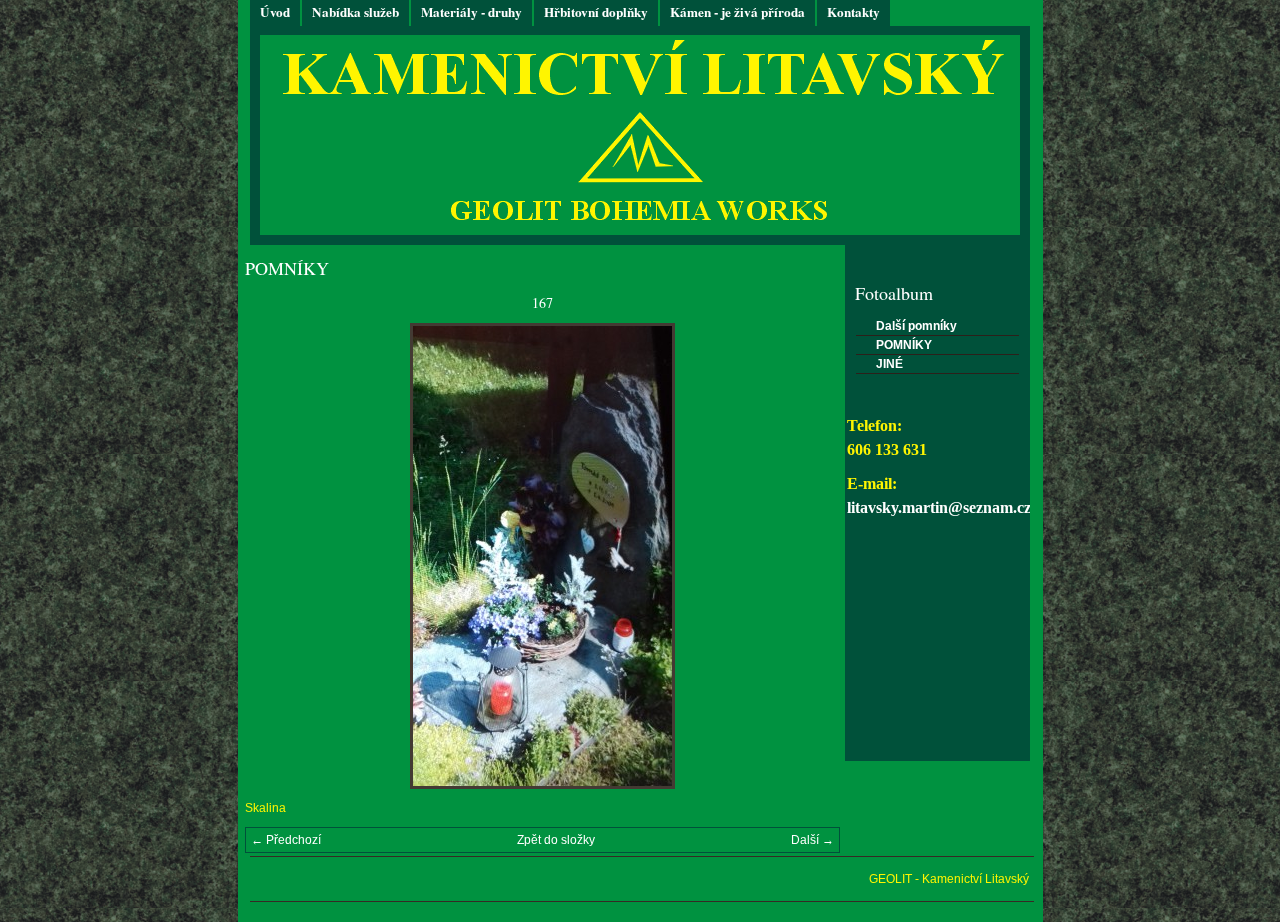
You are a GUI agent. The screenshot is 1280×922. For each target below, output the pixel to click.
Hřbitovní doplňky (596, 12)
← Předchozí (286, 840)
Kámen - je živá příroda (737, 12)
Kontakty (853, 12)
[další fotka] (807, 556)
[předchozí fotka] (277, 556)
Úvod (275, 12)
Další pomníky (916, 326)
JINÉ (889, 364)
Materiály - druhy (471, 12)
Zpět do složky (556, 840)
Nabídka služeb (355, 12)
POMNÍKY (904, 345)
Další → (812, 840)
